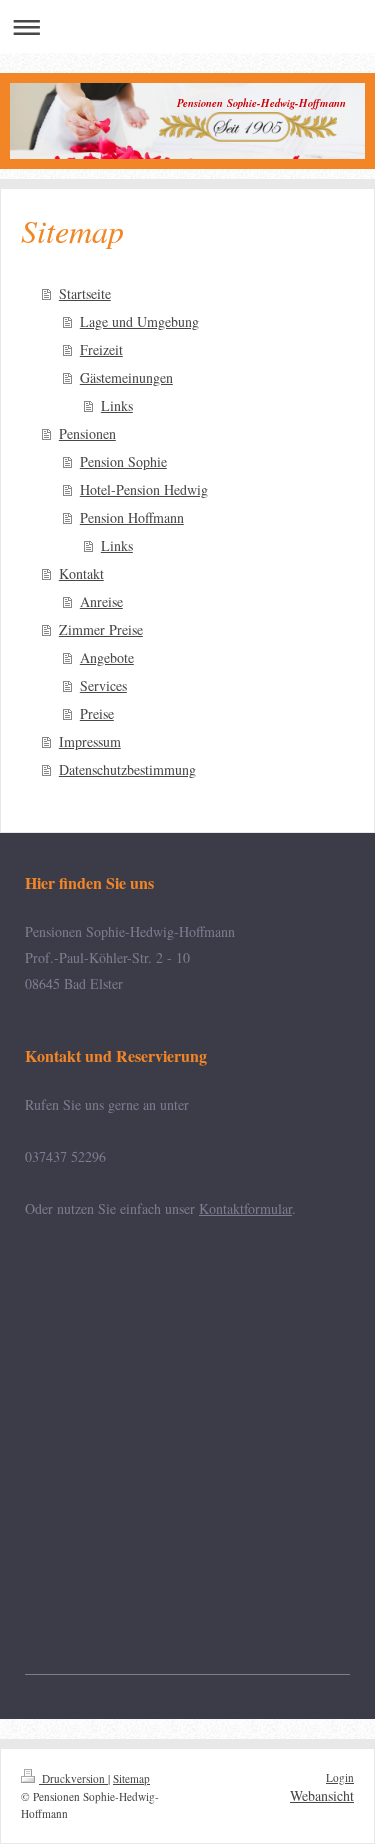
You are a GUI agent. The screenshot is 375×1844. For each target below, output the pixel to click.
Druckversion (73, 1778)
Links (117, 405)
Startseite (85, 293)
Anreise (101, 601)
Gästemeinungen (126, 377)
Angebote (107, 657)
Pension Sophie (123, 461)
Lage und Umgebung (139, 321)
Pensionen (87, 433)
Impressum (90, 741)
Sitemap (131, 1778)
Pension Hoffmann (132, 517)
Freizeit (101, 349)
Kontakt (81, 573)
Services (103, 685)
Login (340, 1777)
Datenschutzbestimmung (127, 769)
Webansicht (322, 1795)
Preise (97, 713)
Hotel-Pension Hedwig (144, 489)
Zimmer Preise (101, 629)
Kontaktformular (245, 1208)
